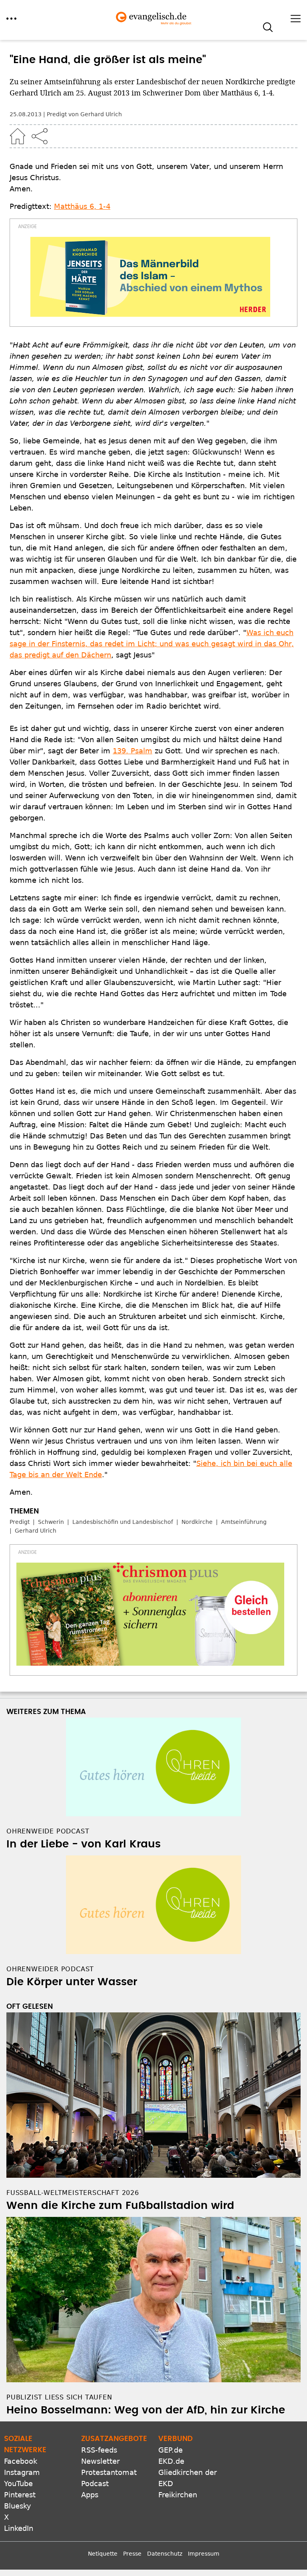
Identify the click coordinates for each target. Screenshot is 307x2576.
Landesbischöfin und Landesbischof (123, 1522)
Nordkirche (197, 1522)
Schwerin (51, 1522)
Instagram (22, 2472)
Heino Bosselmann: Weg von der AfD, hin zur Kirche (146, 2410)
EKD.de (171, 2461)
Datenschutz (165, 2554)
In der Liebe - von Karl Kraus (84, 1844)
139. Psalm (133, 751)
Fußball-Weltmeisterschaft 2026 (73, 2193)
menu (11, 19)
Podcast (95, 2484)
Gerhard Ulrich (36, 1531)
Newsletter (100, 2461)
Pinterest (20, 2495)
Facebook (21, 2461)
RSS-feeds (99, 2450)
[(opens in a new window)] (150, 277)
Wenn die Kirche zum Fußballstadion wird (120, 2206)
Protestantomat (109, 2472)
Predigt (20, 1522)
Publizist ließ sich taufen (59, 2397)
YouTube (18, 2484)
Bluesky (18, 2506)
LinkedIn (19, 2528)
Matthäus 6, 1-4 (82, 206)
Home (18, 136)
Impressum (204, 2554)
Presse (132, 2554)
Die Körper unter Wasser (72, 1982)
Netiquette (103, 2554)
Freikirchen (178, 2495)
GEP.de (170, 2450)
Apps (90, 2495)
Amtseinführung (244, 1522)
